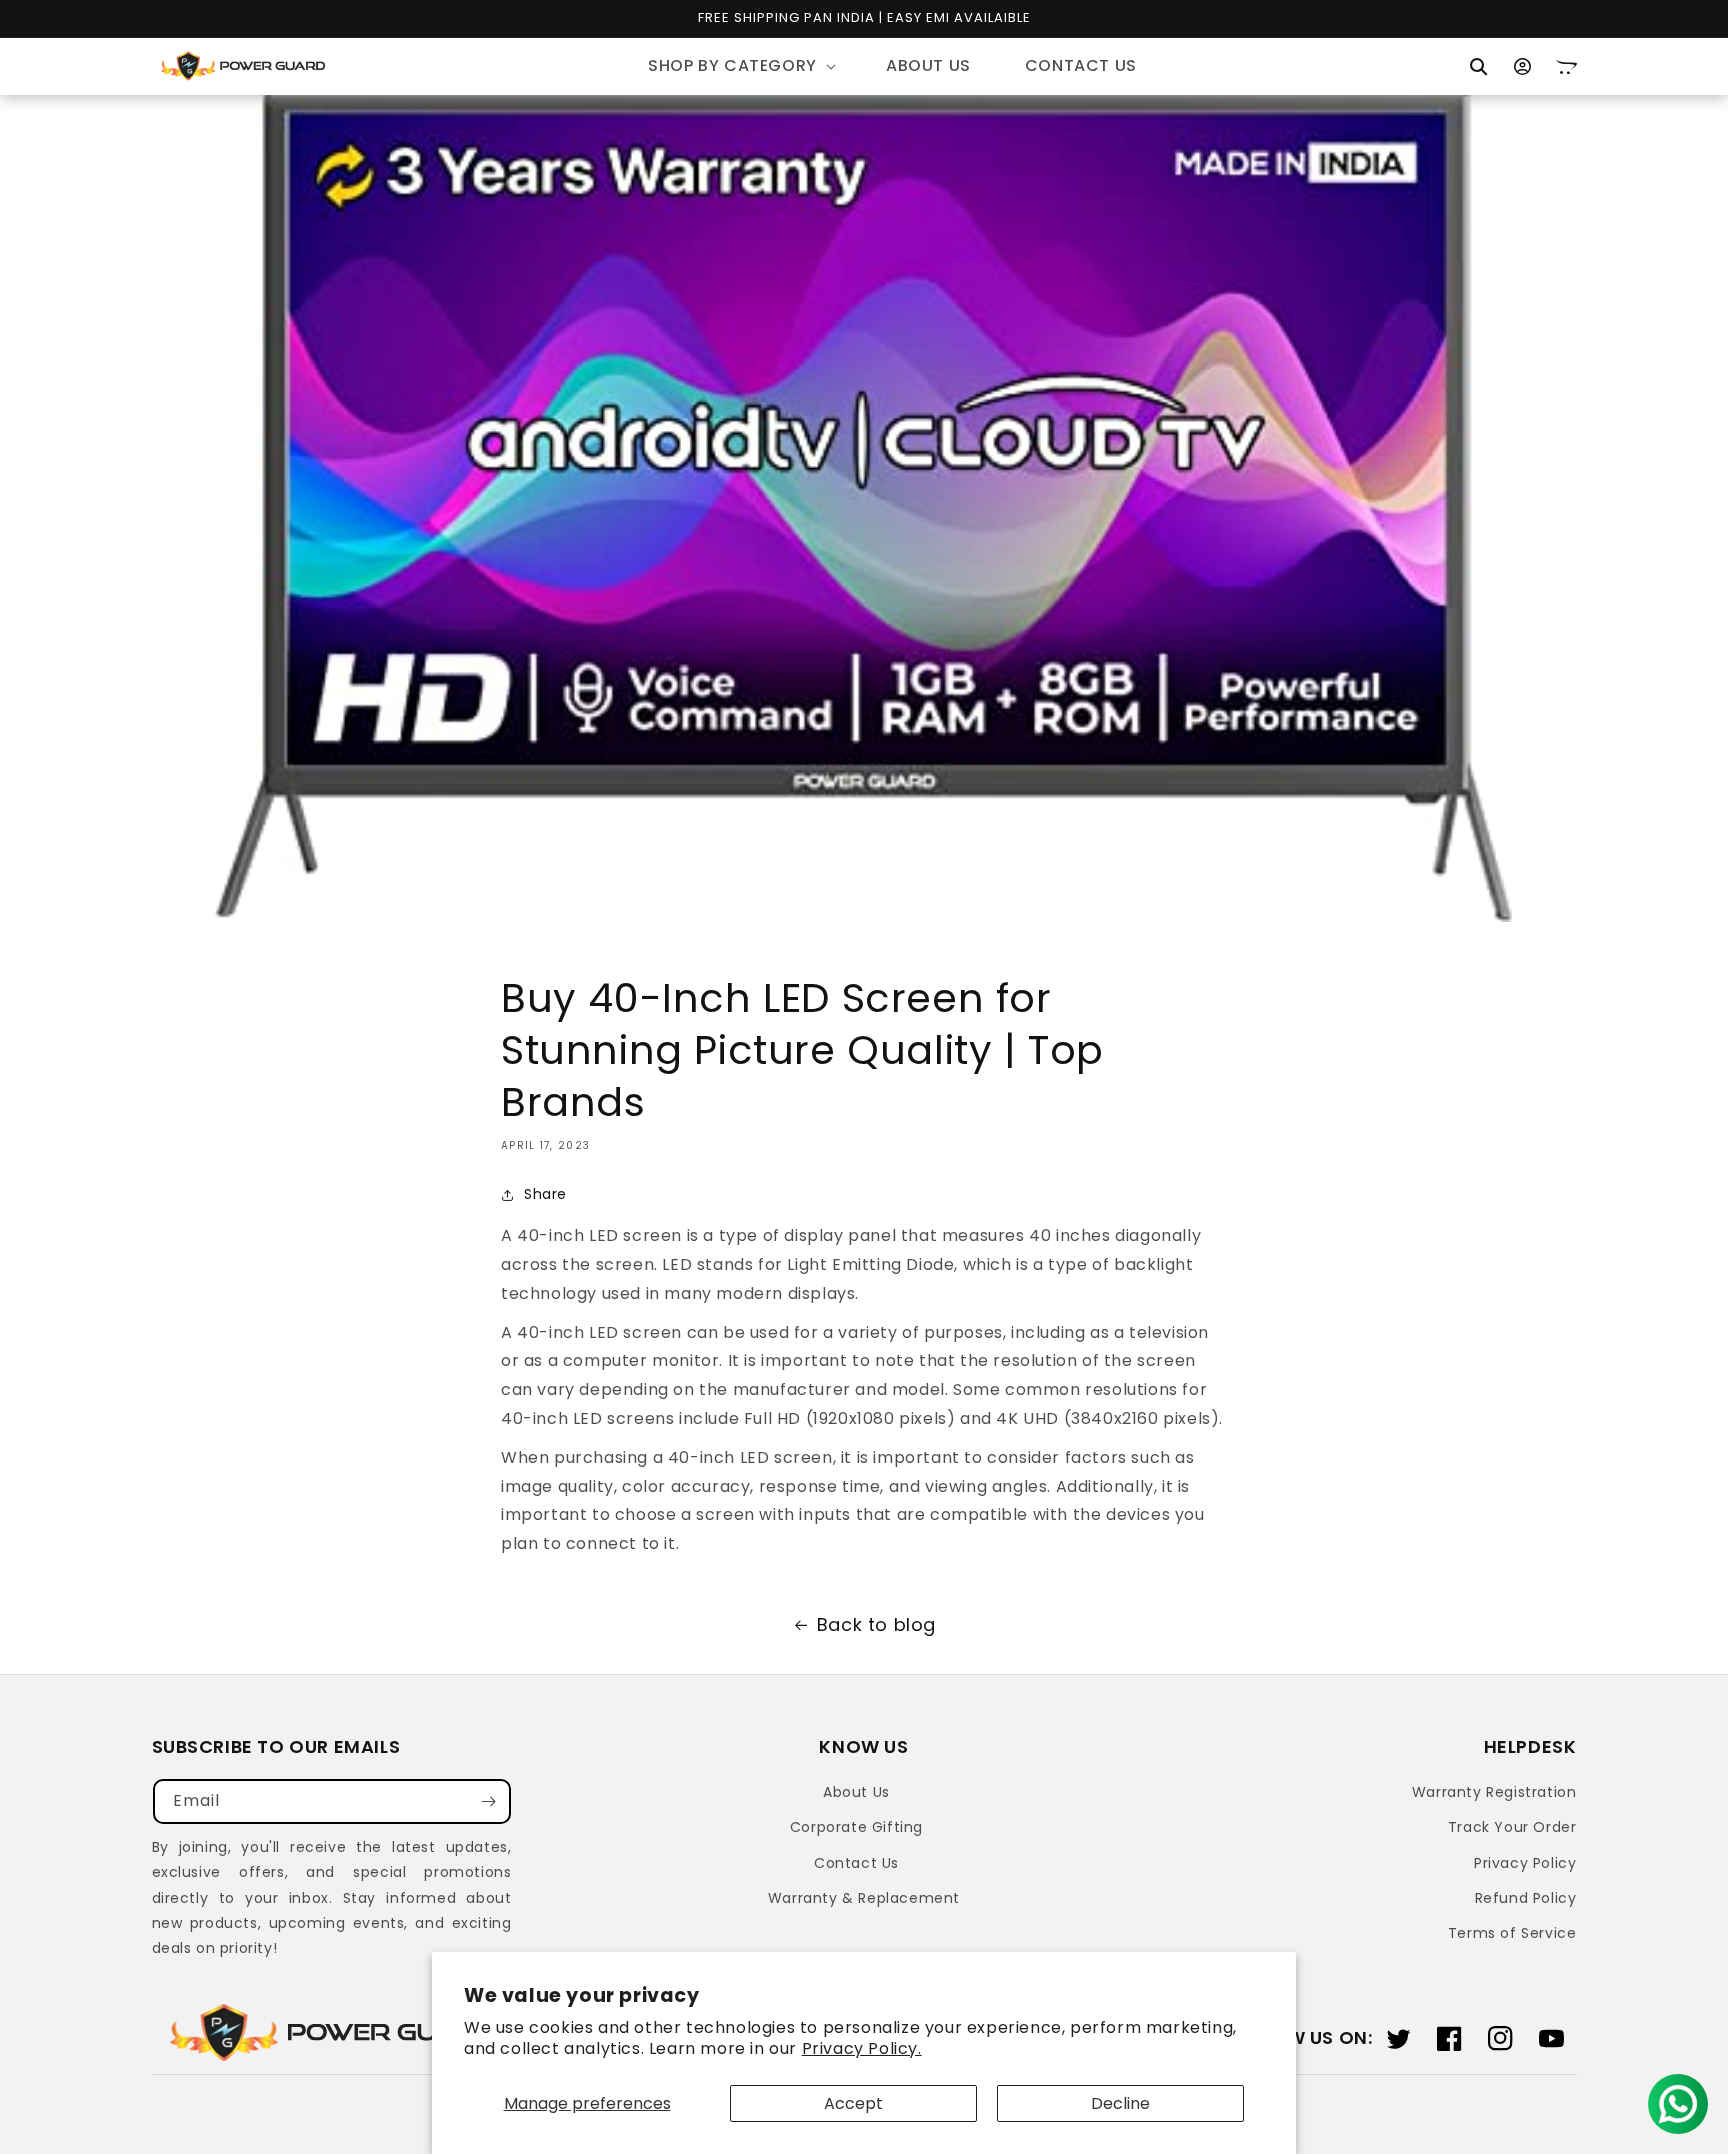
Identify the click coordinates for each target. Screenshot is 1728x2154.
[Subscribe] (489, 1801)
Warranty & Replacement (864, 1898)
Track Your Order (1512, 1827)
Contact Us (856, 1863)
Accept (853, 2103)
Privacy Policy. (862, 2048)
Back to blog (876, 1624)
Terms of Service (1512, 1933)
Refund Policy (1526, 1898)
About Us (856, 1792)
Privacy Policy (1525, 1863)
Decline (1120, 2103)
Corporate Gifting (856, 1827)
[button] (740, 66)
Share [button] (545, 1194)
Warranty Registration (1494, 1792)
